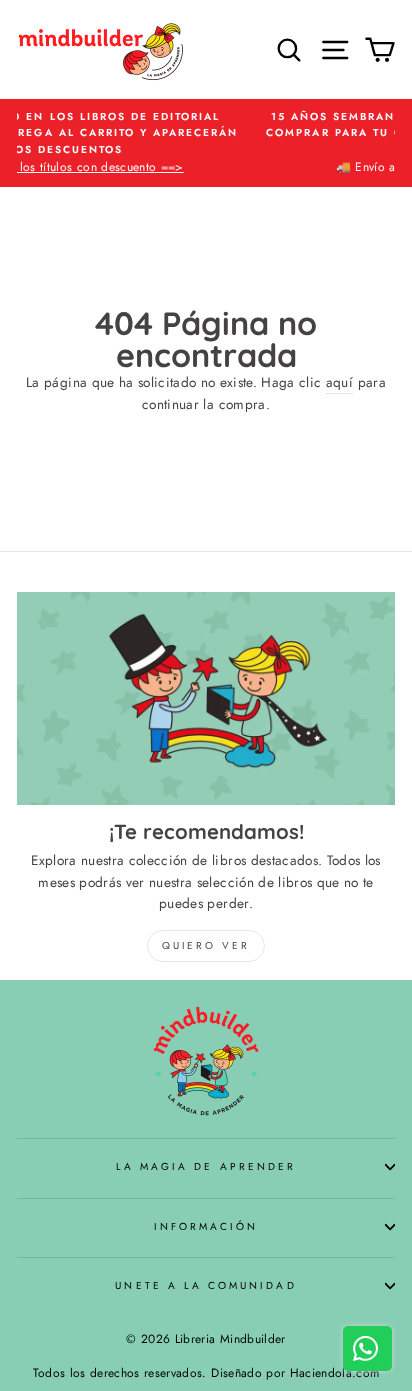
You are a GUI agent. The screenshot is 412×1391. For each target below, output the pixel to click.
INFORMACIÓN (206, 1226)
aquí (339, 382)
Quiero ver (206, 945)
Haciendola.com (335, 1373)
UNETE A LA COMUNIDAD (205, 1285)
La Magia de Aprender (206, 1166)
